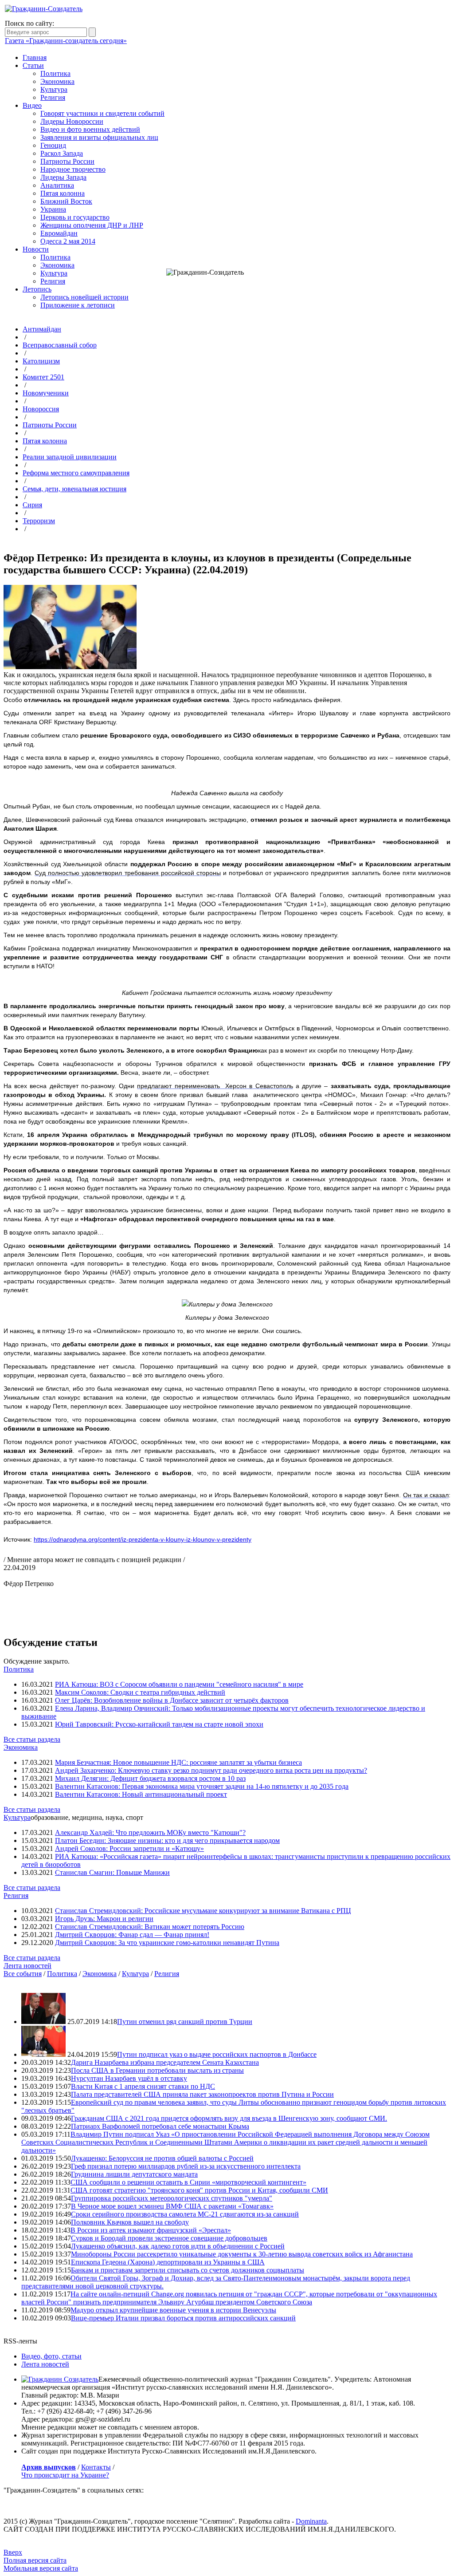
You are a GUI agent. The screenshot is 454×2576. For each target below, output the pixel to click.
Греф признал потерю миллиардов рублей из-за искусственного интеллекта (186, 2166)
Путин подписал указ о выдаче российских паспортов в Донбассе (217, 2054)
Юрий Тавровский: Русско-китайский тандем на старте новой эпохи (159, 1724)
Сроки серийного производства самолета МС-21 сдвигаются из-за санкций (185, 2214)
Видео (32, 105)
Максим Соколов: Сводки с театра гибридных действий (140, 1692)
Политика (55, 73)
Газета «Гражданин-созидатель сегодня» (66, 41)
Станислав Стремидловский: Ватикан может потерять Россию (150, 1927)
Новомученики (46, 393)
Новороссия (41, 409)
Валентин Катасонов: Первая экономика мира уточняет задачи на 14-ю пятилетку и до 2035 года (202, 1786)
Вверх (13, 2552)
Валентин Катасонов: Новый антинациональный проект (141, 1794)
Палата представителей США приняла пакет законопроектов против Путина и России (202, 2094)
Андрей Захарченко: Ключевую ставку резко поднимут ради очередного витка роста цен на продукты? (211, 1770)
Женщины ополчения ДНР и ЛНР (92, 225)
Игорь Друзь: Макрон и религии (104, 1919)
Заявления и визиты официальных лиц (99, 137)
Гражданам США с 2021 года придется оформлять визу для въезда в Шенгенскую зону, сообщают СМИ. (229, 2118)
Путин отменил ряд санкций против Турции (185, 2022)
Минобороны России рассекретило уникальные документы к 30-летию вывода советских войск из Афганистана (242, 2254)
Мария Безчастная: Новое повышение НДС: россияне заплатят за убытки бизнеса (178, 1762)
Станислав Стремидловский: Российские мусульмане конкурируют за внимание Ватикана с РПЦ (203, 1911)
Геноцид (53, 145)
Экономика (57, 81)
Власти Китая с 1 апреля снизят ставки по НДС (143, 2086)
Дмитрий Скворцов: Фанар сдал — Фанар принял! (132, 1935)
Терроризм (39, 521)
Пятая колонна (63, 193)
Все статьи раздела (32, 1739)
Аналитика (57, 185)
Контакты (96, 2467)
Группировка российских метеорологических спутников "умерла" (172, 2198)
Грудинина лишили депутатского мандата (134, 2174)
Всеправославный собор (60, 345)
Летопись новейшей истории (84, 297)
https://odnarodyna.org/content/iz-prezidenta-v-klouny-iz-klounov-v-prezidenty (143, 1539)
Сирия (32, 505)
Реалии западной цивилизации (70, 457)
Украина (53, 209)
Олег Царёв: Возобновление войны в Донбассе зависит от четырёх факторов (172, 1700)
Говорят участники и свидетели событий (102, 113)
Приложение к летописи (78, 305)
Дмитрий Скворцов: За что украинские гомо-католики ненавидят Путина (167, 1943)
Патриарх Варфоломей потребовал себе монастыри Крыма (160, 2126)
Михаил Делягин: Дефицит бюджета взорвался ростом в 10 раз (150, 1778)
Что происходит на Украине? (65, 2475)
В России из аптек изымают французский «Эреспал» (151, 2230)
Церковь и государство (75, 217)
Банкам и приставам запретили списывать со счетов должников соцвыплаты (188, 2270)
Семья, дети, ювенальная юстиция (74, 489)
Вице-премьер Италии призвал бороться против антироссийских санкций (183, 2318)
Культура (54, 89)
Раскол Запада (62, 153)
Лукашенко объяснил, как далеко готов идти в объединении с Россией (178, 2246)
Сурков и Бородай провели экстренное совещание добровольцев (169, 2238)
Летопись (37, 289)
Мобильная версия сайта (41, 2568)
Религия (53, 97)
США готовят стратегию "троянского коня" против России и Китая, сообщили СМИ (199, 2190)
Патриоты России (67, 161)
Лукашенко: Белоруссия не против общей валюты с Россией (162, 2158)
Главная (35, 57)
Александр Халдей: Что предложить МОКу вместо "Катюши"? (150, 1832)
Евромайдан (59, 233)
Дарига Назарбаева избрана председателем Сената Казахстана (165, 2062)
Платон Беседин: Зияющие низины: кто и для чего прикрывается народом (167, 1840)
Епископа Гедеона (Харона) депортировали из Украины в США (168, 2262)
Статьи (33, 65)
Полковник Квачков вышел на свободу (130, 2222)
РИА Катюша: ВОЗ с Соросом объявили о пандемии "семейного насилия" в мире (179, 1684)
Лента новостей (27, 1966)
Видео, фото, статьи (51, 2356)
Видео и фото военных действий (90, 129)
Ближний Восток (66, 201)
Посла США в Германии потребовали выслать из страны (157, 2070)
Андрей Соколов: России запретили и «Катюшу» (129, 1848)
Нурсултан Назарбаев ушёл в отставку (129, 2078)
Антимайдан (42, 329)
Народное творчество (73, 169)
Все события (23, 1974)
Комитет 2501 (43, 377)
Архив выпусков (49, 2467)
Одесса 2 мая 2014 (68, 241)
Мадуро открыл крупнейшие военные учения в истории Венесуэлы (173, 2310)
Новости (36, 249)
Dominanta (311, 2521)
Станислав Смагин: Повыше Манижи (112, 1872)
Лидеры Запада (63, 177)
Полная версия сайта (35, 2560)
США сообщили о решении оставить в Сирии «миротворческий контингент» (188, 2182)
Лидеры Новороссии (72, 121)
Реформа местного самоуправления (76, 473)
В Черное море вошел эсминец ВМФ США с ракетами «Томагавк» (172, 2206)
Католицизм (41, 361)
